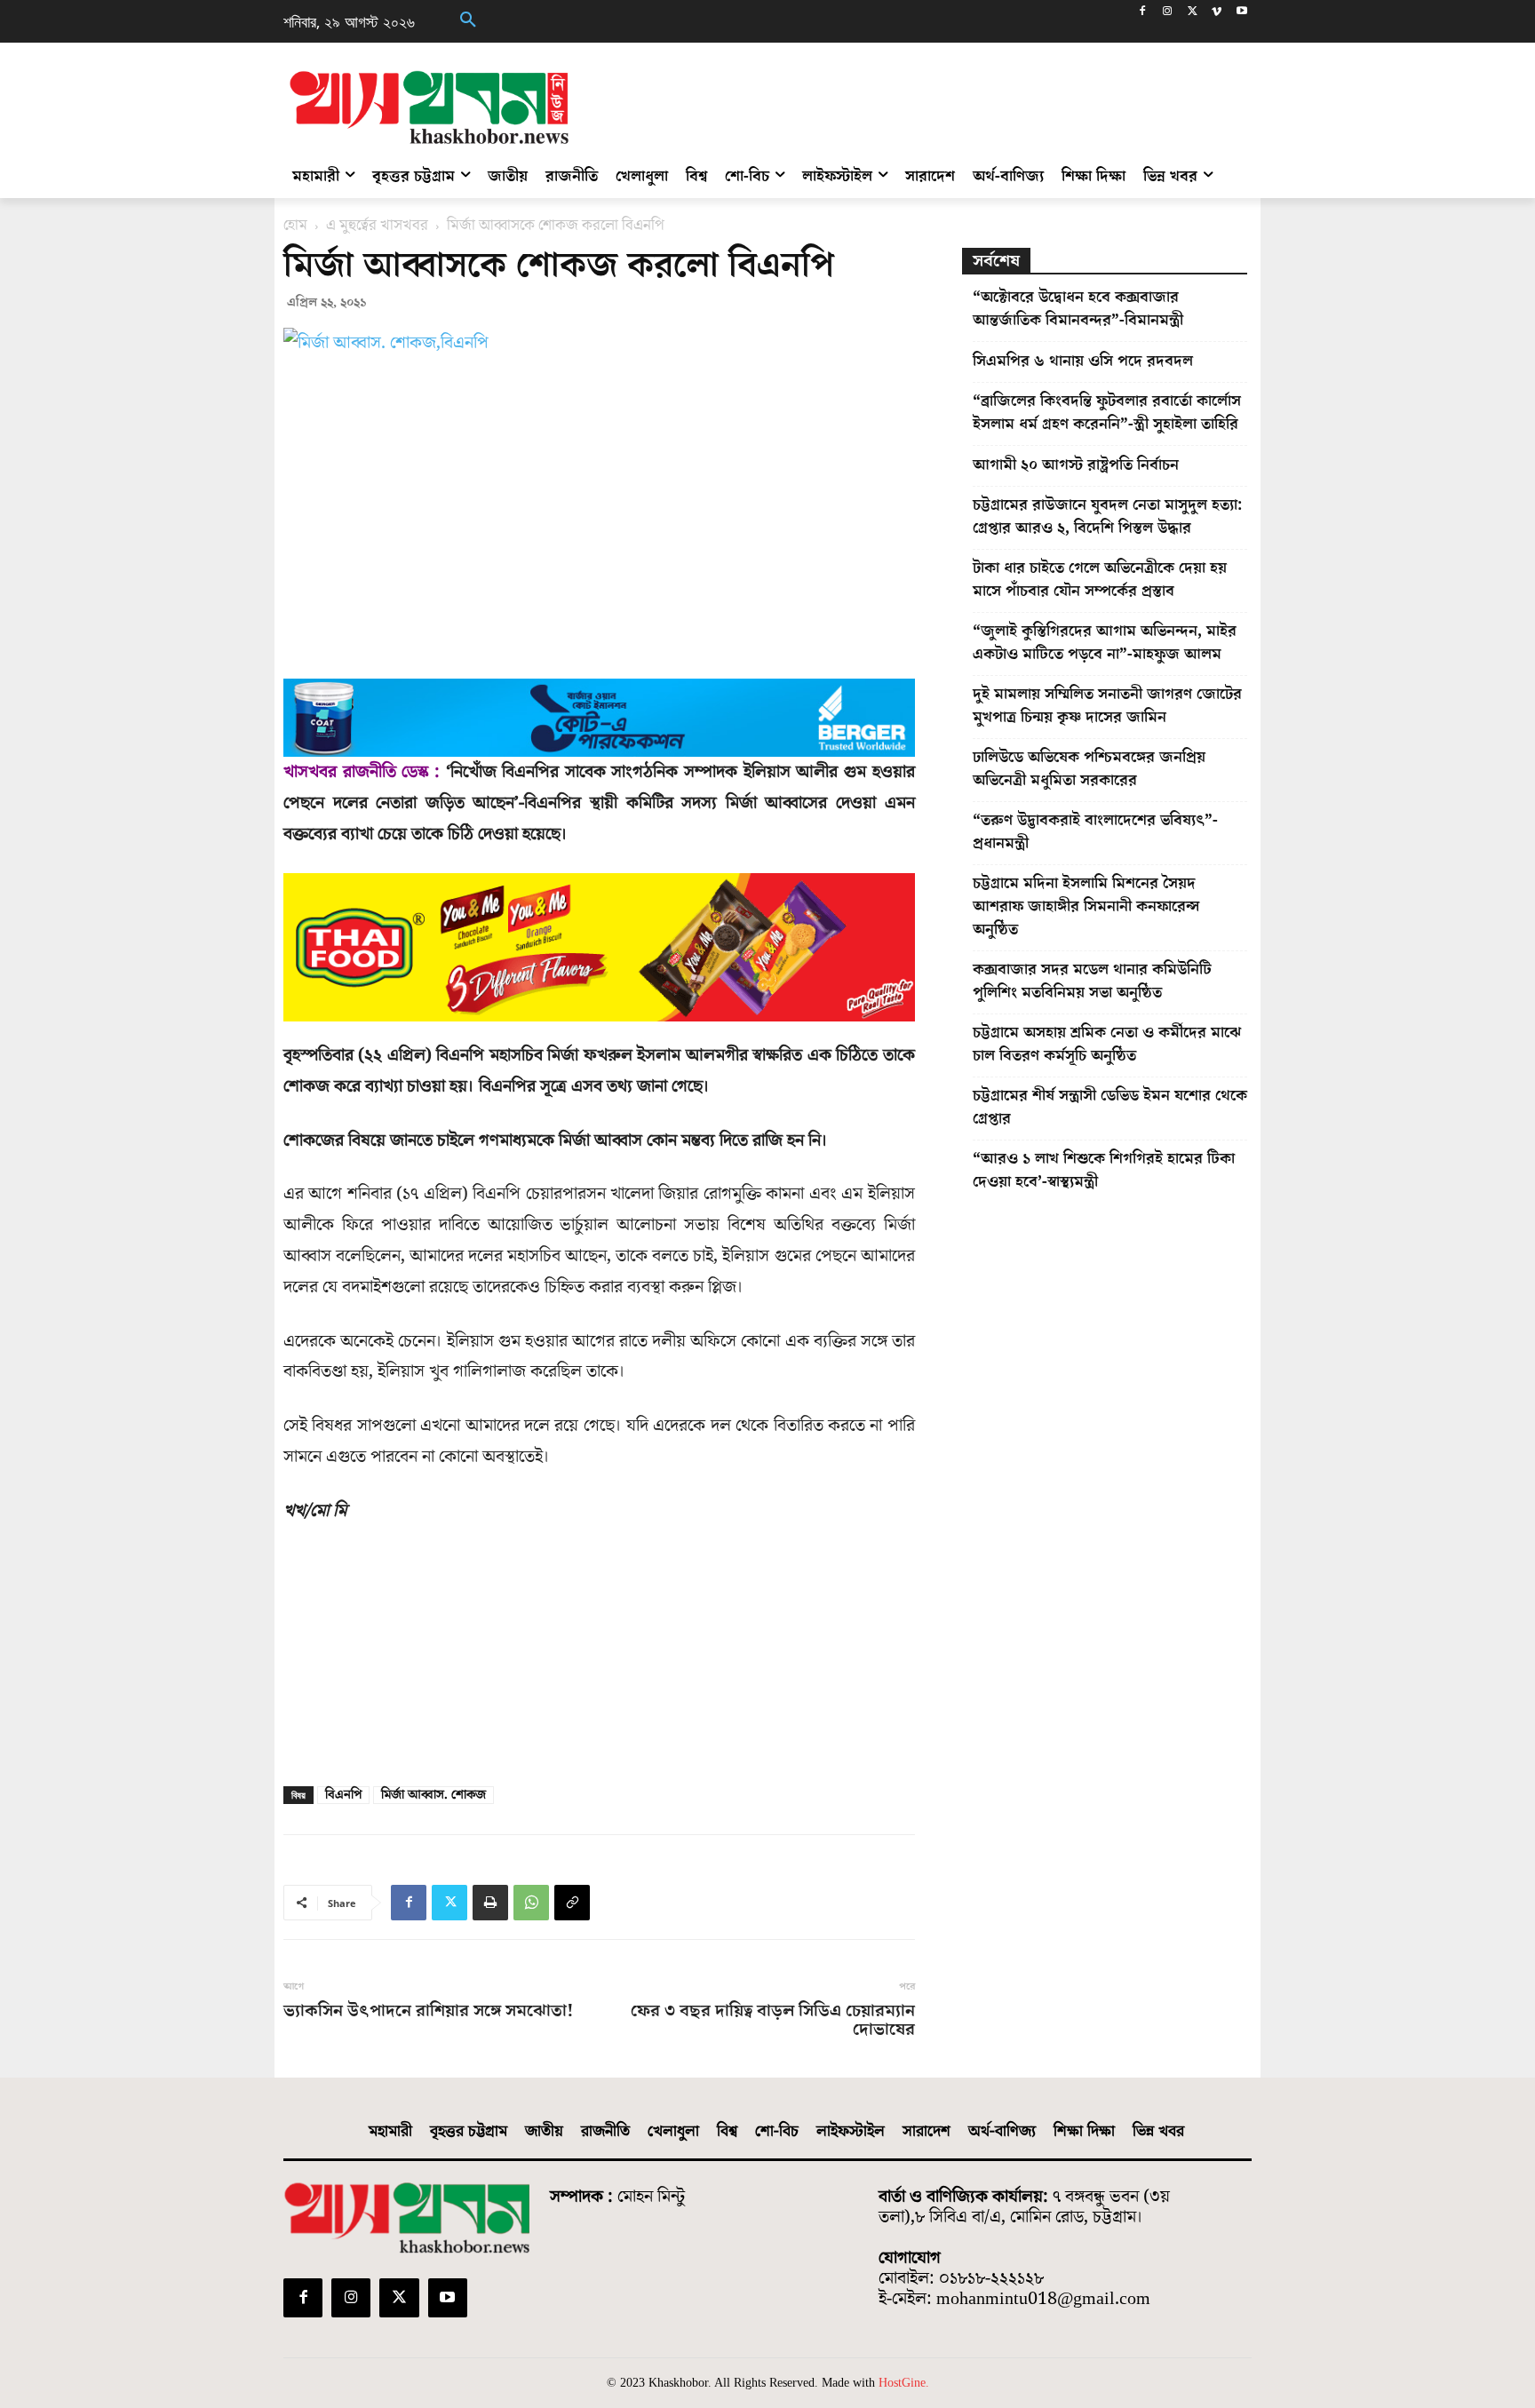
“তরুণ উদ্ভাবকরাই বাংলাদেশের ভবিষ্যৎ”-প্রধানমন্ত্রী (1095, 832)
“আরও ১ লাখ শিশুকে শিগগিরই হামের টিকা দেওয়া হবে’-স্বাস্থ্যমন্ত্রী (1104, 1170)
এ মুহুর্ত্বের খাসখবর (377, 226)
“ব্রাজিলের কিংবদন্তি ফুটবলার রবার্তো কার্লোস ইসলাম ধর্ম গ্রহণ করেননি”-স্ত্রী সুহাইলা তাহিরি (1107, 413)
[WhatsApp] (531, 1903)
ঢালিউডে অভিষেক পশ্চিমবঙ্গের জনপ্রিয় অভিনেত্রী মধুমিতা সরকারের (1089, 769)
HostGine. (904, 2383)
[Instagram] (1168, 13)
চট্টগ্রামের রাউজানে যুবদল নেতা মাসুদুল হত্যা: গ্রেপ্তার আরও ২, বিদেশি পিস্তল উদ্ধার (1107, 517)
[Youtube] (1241, 13)
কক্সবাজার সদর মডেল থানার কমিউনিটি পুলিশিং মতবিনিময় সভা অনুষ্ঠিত (1092, 981)
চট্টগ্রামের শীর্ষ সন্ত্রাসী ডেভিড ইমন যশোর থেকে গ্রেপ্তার (1110, 1107)
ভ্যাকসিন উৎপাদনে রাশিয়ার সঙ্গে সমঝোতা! (429, 2011)
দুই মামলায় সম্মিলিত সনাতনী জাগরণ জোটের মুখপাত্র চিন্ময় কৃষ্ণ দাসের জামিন (1107, 706)
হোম (295, 226)
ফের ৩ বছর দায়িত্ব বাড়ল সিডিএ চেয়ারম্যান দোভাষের (772, 2021)
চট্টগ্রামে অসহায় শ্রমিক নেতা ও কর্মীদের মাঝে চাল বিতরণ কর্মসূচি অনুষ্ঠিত (1107, 1044)
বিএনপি (343, 1795)
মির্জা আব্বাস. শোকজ (433, 1795)
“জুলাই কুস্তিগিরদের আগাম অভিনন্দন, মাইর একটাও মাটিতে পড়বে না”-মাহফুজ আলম (1105, 643)
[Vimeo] (1217, 13)
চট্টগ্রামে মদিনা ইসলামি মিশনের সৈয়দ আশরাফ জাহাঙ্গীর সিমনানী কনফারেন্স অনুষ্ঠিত (1086, 906)
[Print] (490, 1903)
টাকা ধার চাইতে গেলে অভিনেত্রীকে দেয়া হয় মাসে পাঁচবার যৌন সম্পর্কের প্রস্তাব (1100, 580)
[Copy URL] (572, 1903)
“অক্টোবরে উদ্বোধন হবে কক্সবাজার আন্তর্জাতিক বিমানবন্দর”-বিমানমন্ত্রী (1078, 309)
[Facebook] (1143, 13)
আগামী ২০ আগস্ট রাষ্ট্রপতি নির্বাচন (1076, 465)
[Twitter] (1193, 13)
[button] (468, 21)
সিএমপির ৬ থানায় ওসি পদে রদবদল (1083, 361)
